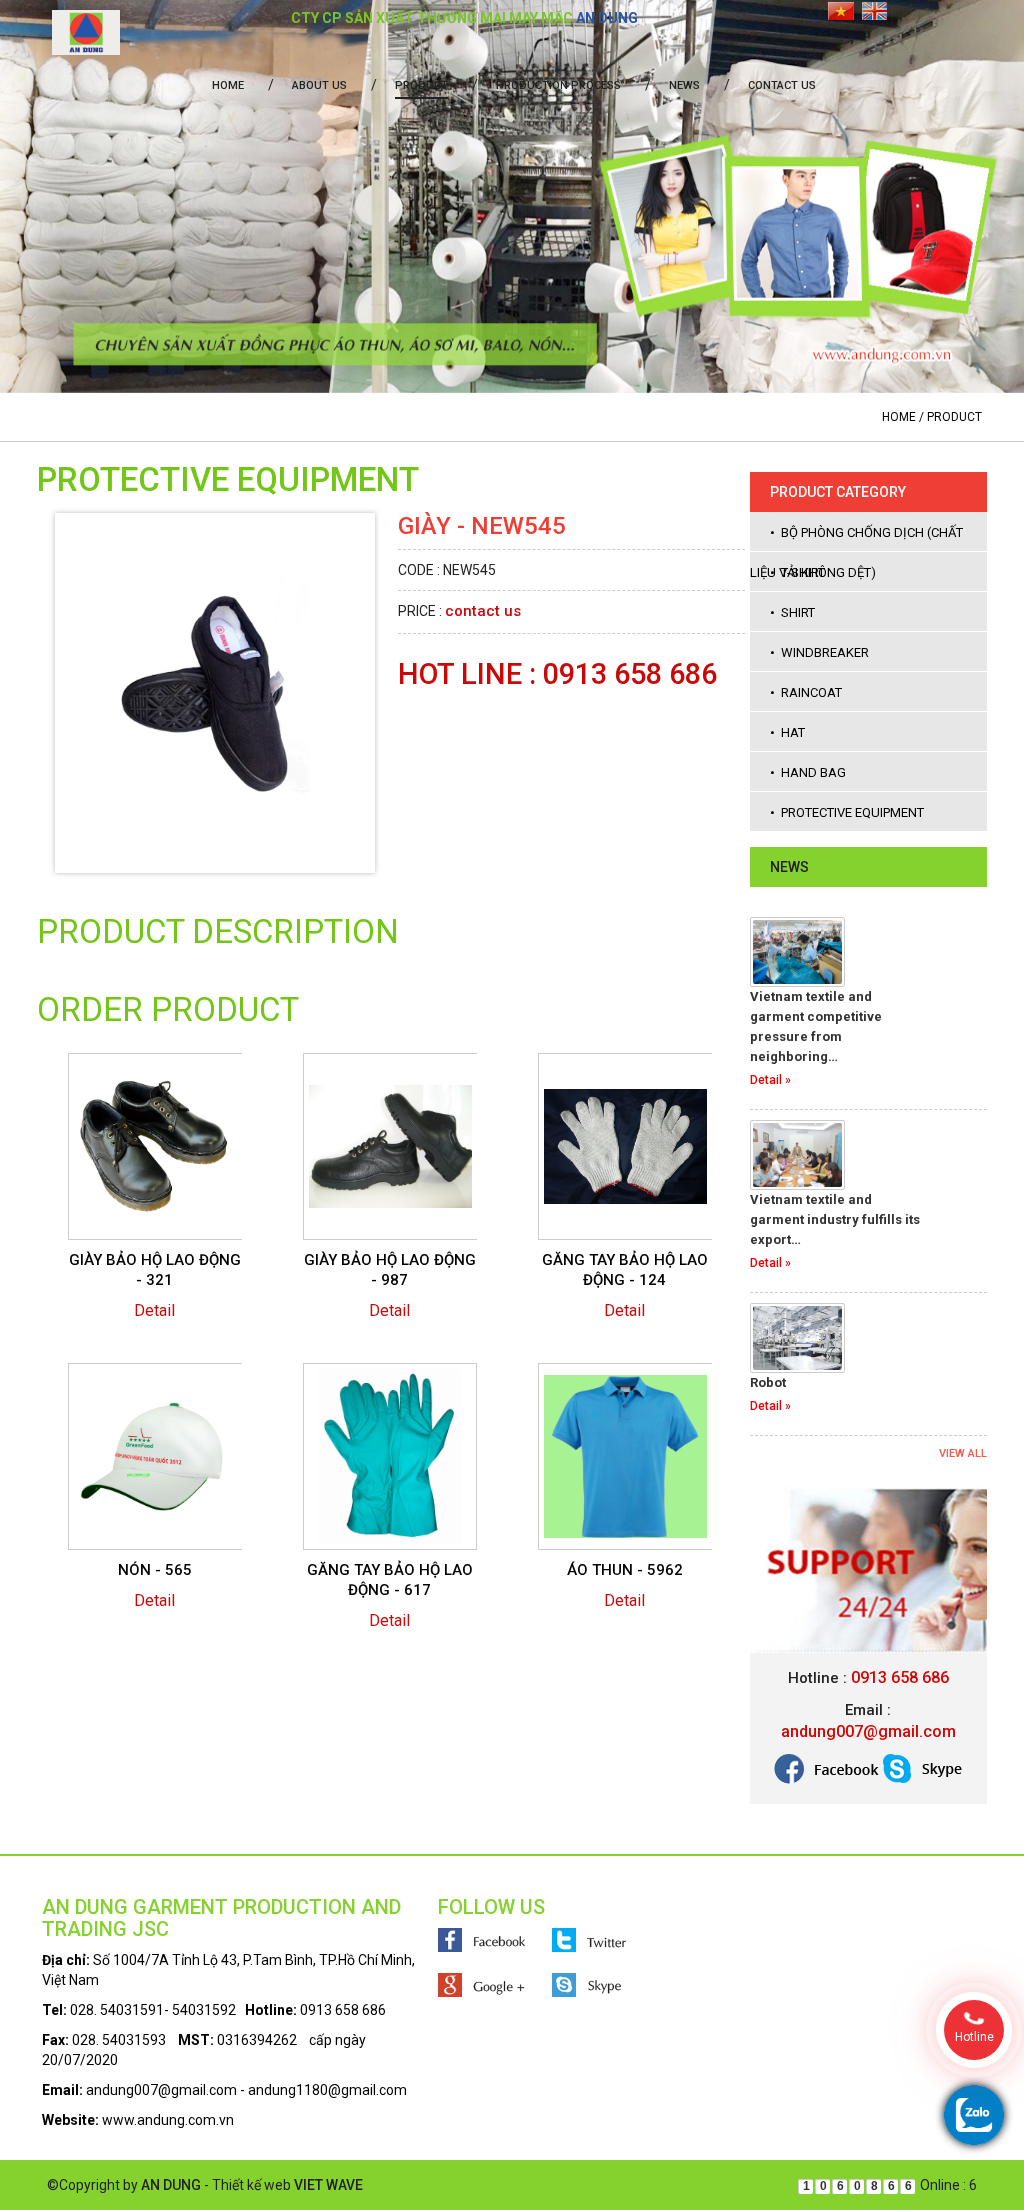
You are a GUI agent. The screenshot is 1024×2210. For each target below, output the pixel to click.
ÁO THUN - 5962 (625, 1570)
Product (421, 85)
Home (228, 85)
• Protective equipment (847, 812)
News (684, 85)
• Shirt (792, 612)
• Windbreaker (819, 652)
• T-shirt (797, 572)
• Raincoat (806, 692)
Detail (154, 1310)
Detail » (770, 1080)
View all (963, 1453)
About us (319, 85)
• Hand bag (808, 772)
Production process (558, 85)
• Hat (787, 732)
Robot (768, 1382)
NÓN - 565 (155, 1570)
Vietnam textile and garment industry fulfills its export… (835, 1219)
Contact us (782, 85)
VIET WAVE (328, 2185)
